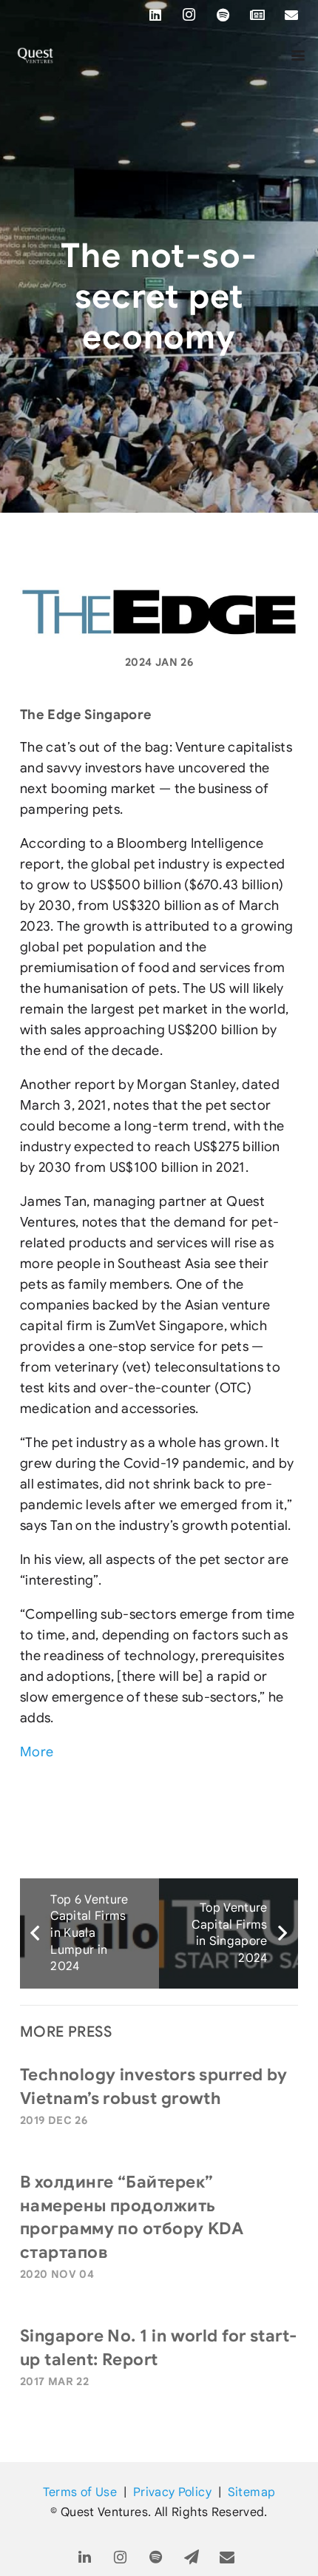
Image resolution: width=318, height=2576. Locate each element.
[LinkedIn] (155, 15)
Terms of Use (80, 2492)
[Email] (291, 15)
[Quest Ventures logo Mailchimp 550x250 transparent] (35, 55)
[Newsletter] (257, 15)
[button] (298, 55)
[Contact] (227, 2558)
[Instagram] (189, 15)
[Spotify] (223, 15)
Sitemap (252, 2492)
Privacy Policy (172, 2492)
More (37, 1752)
